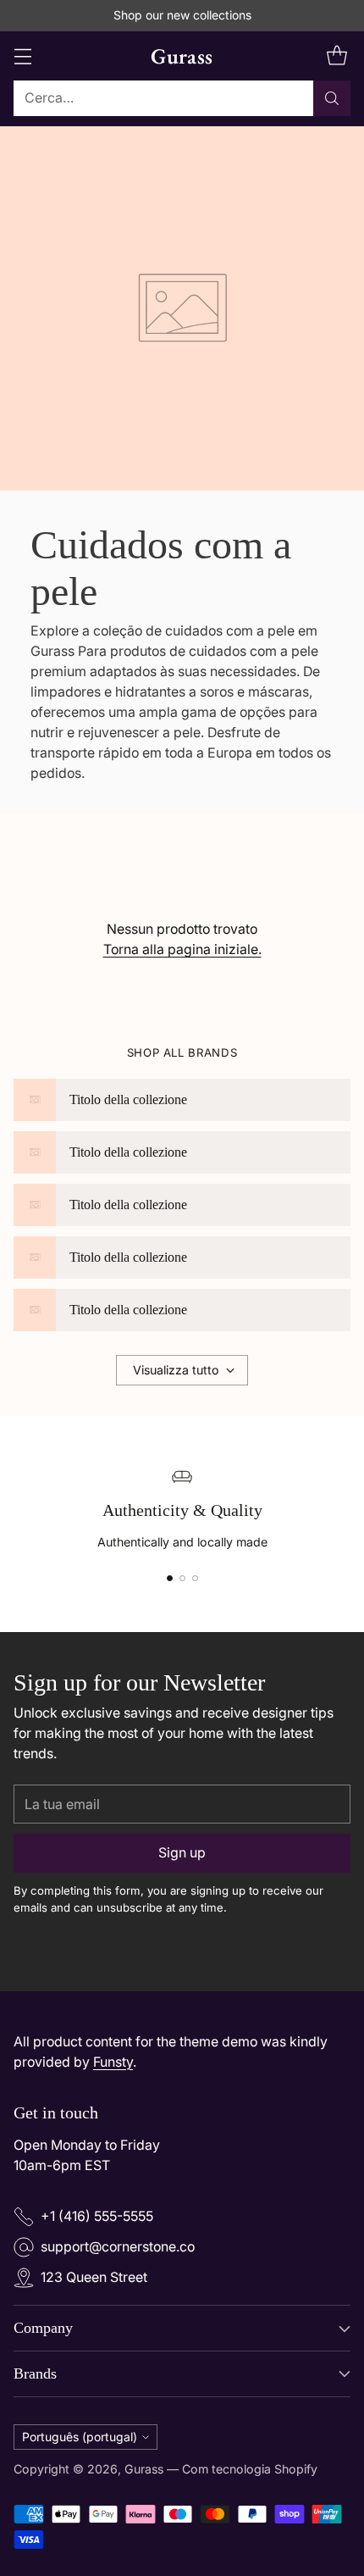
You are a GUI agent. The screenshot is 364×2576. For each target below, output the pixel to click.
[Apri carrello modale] (336, 56)
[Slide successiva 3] (195, 1578)
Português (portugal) (80, 2437)
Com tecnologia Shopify (250, 2469)
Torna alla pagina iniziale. (182, 949)
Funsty (113, 2062)
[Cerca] (332, 98)
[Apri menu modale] (22, 56)
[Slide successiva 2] (182, 1578)
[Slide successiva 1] (170, 1578)
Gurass (144, 2469)
